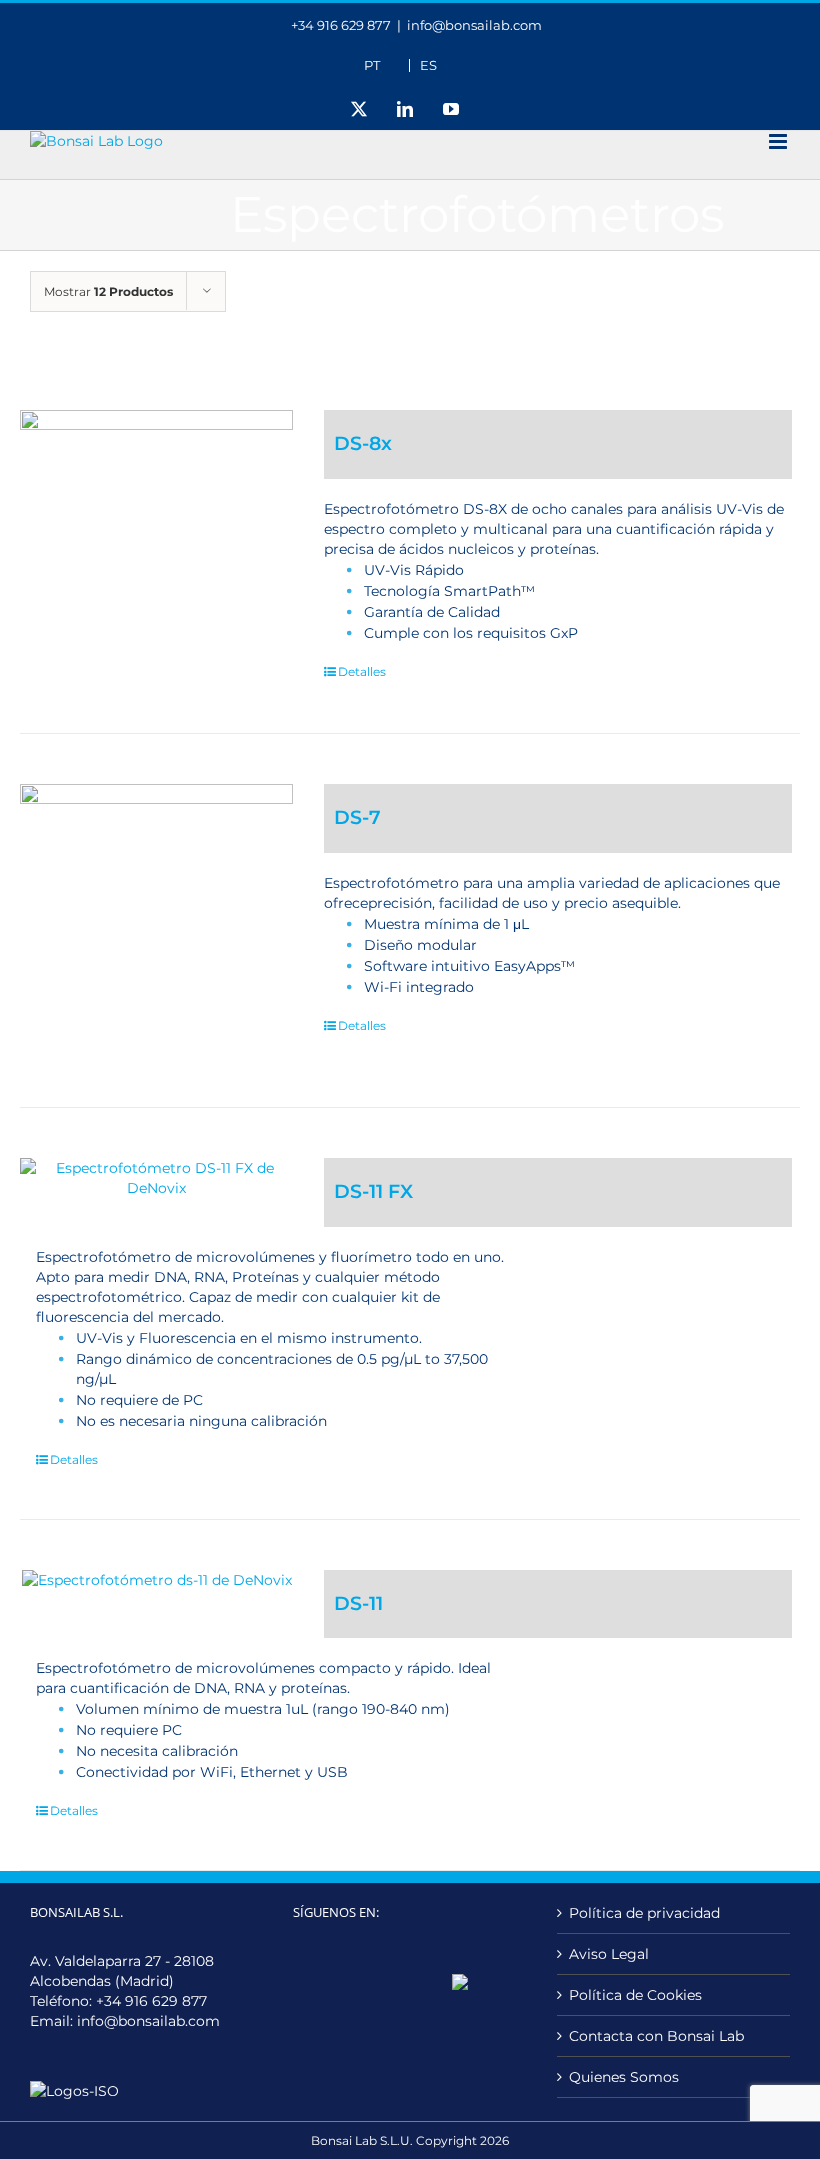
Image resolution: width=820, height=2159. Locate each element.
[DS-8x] (156, 546)
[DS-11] (156, 1580)
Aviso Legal (609, 1954)
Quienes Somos (624, 2077)
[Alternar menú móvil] (779, 141)
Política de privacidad (644, 1913)
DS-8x (363, 443)
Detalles (362, 671)
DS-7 (357, 817)
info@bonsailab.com (474, 25)
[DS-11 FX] (156, 1178)
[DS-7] (156, 920)
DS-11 (358, 1603)
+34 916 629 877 (151, 2001)
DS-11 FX (373, 1191)
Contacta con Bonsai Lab (656, 2036)
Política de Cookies (635, 1995)
